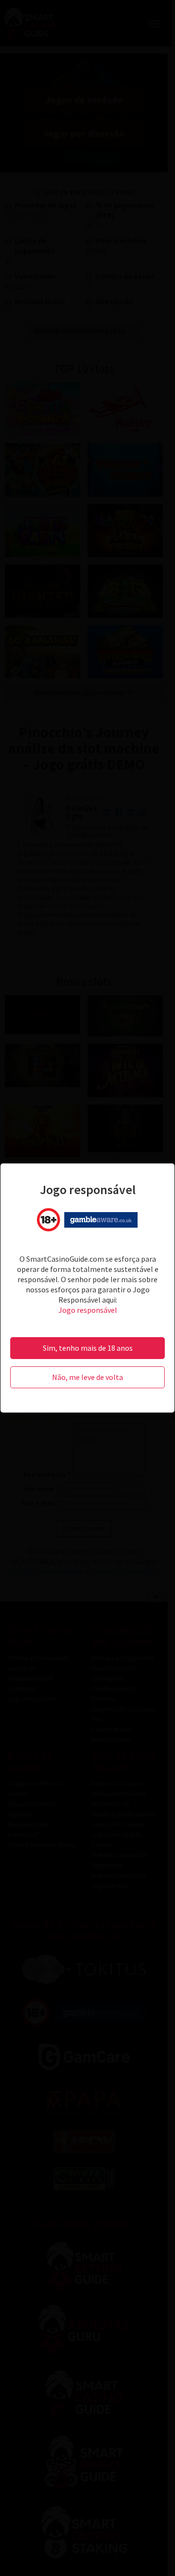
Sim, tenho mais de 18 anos (88, 1348)
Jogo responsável (88, 1310)
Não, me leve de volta (87, 1377)
